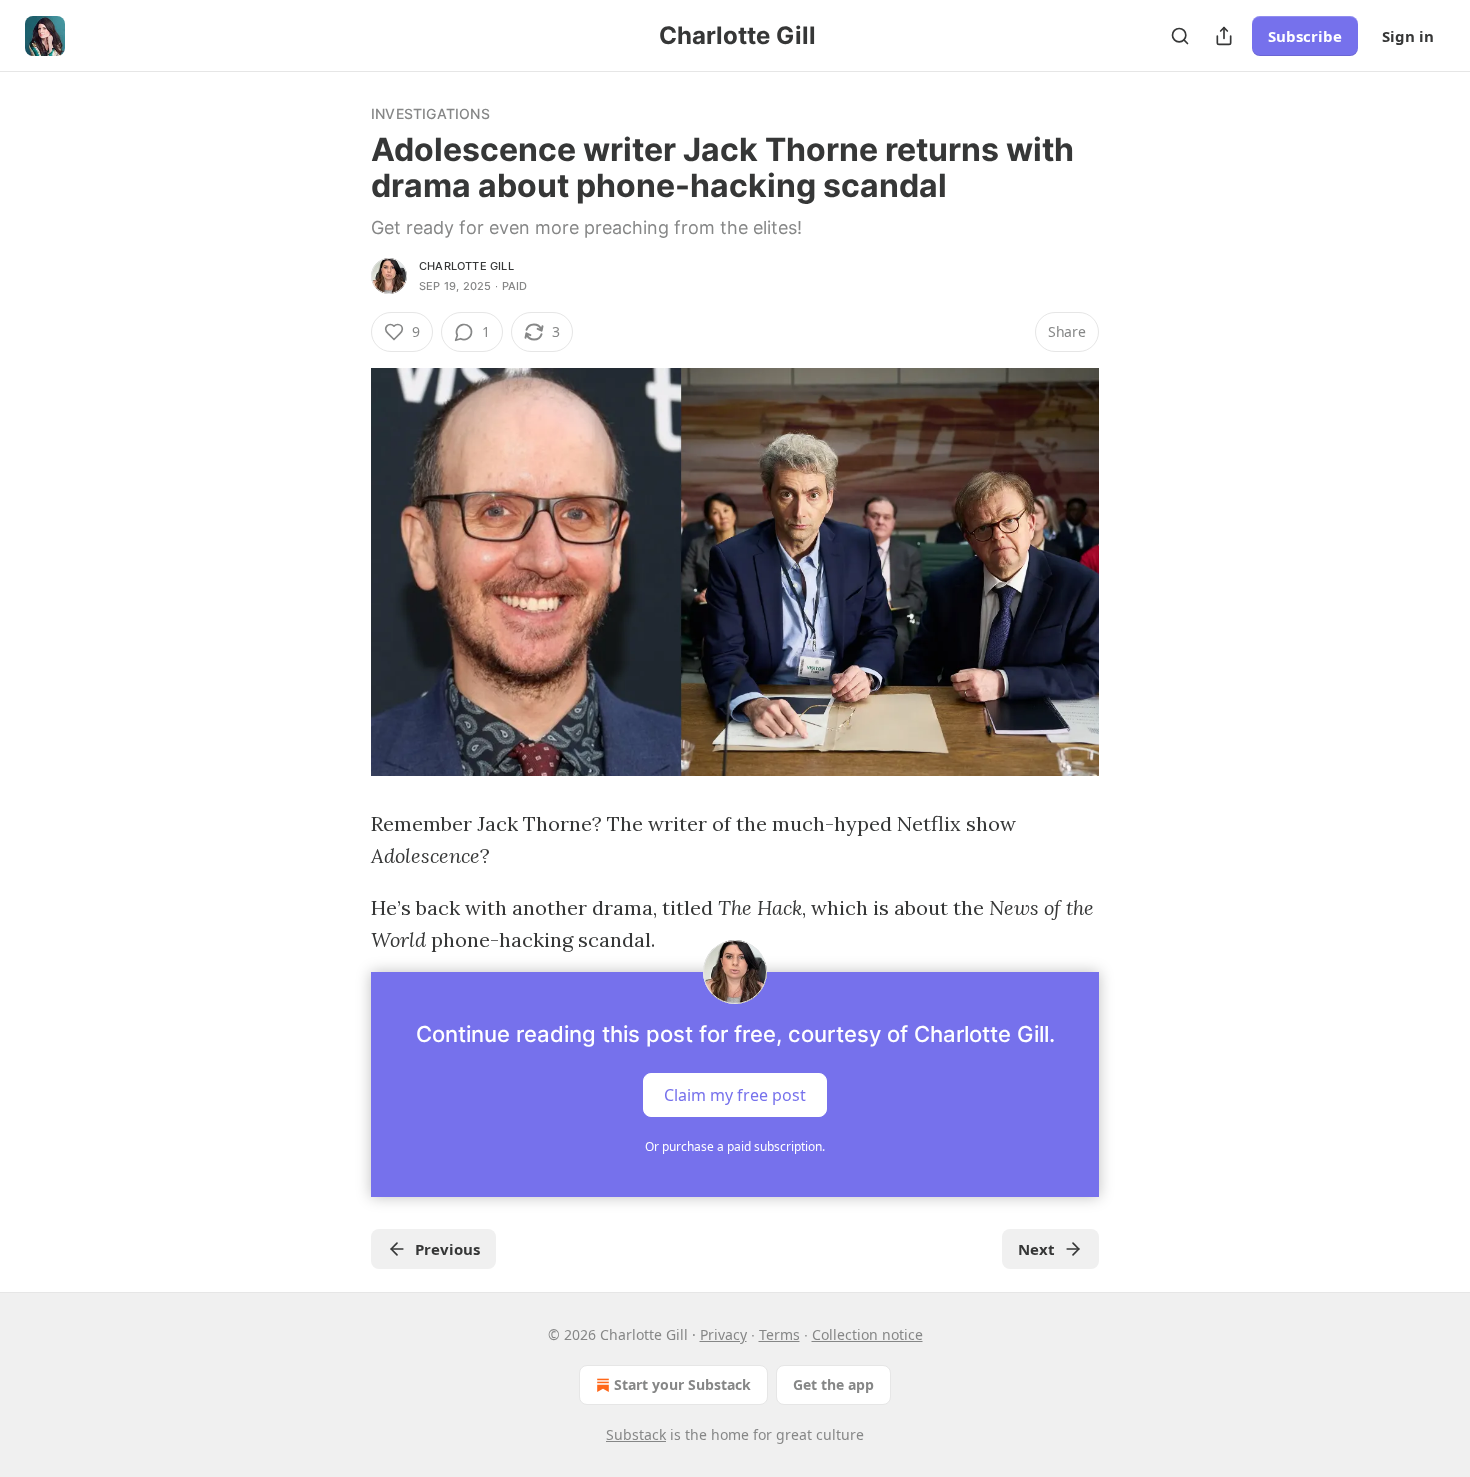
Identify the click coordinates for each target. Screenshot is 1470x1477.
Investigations (430, 113)
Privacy (723, 1334)
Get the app (833, 1384)
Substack (636, 1434)
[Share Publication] (1224, 36)
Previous (447, 1249)
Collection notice (867, 1334)
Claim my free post (735, 1095)
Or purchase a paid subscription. (735, 1146)
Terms (779, 1334)
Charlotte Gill (466, 266)
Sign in (1408, 36)
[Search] (1180, 36)
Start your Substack (682, 1384)
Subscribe (1305, 36)
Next (1036, 1249)
